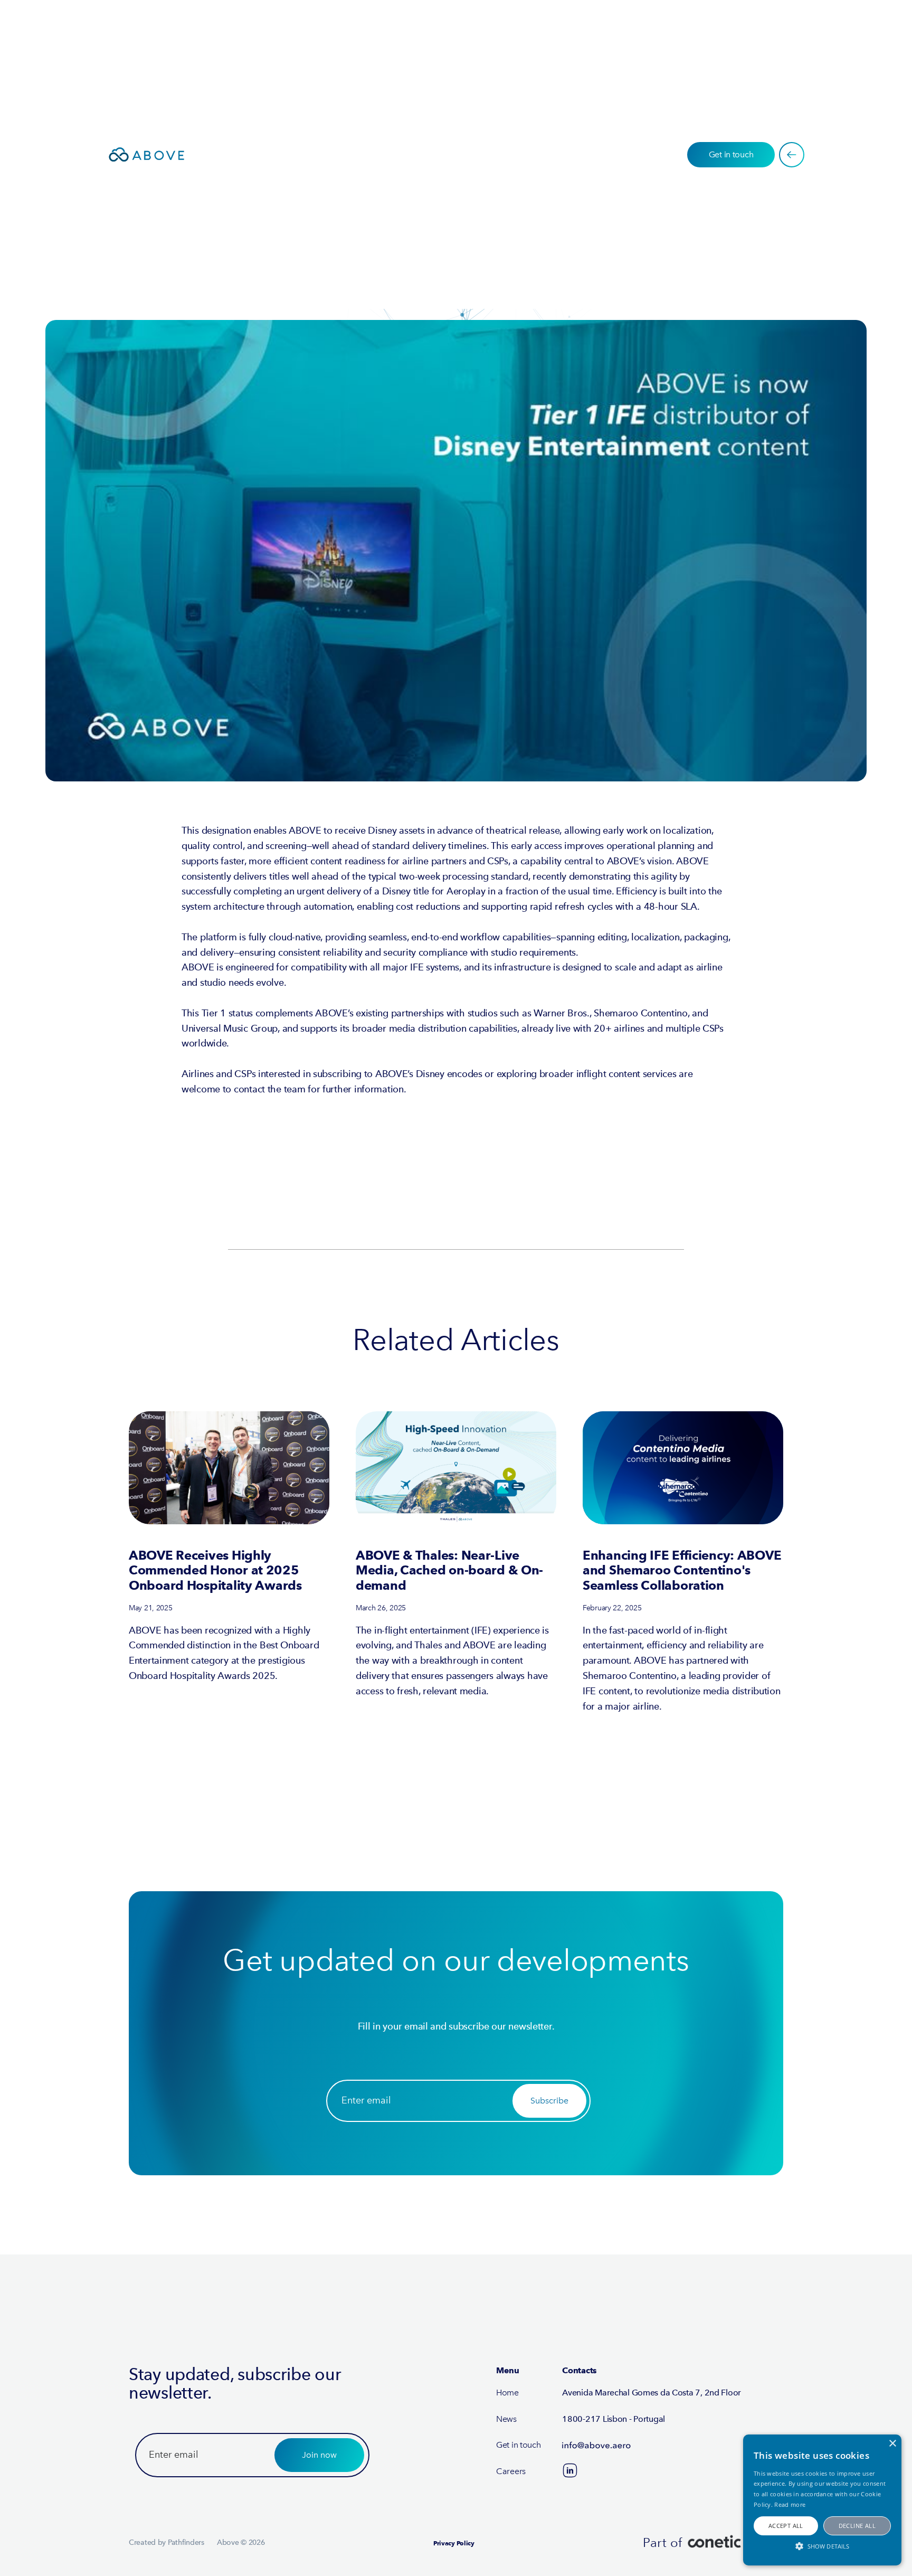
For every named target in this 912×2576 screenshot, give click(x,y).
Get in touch (519, 2445)
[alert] (822, 2500)
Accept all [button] (786, 2526)
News (506, 2419)
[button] (822, 2546)
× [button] (892, 2444)
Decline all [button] (857, 2526)
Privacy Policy (454, 2543)
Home (507, 2393)
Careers (511, 2471)
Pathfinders (186, 2542)
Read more (790, 2504)
